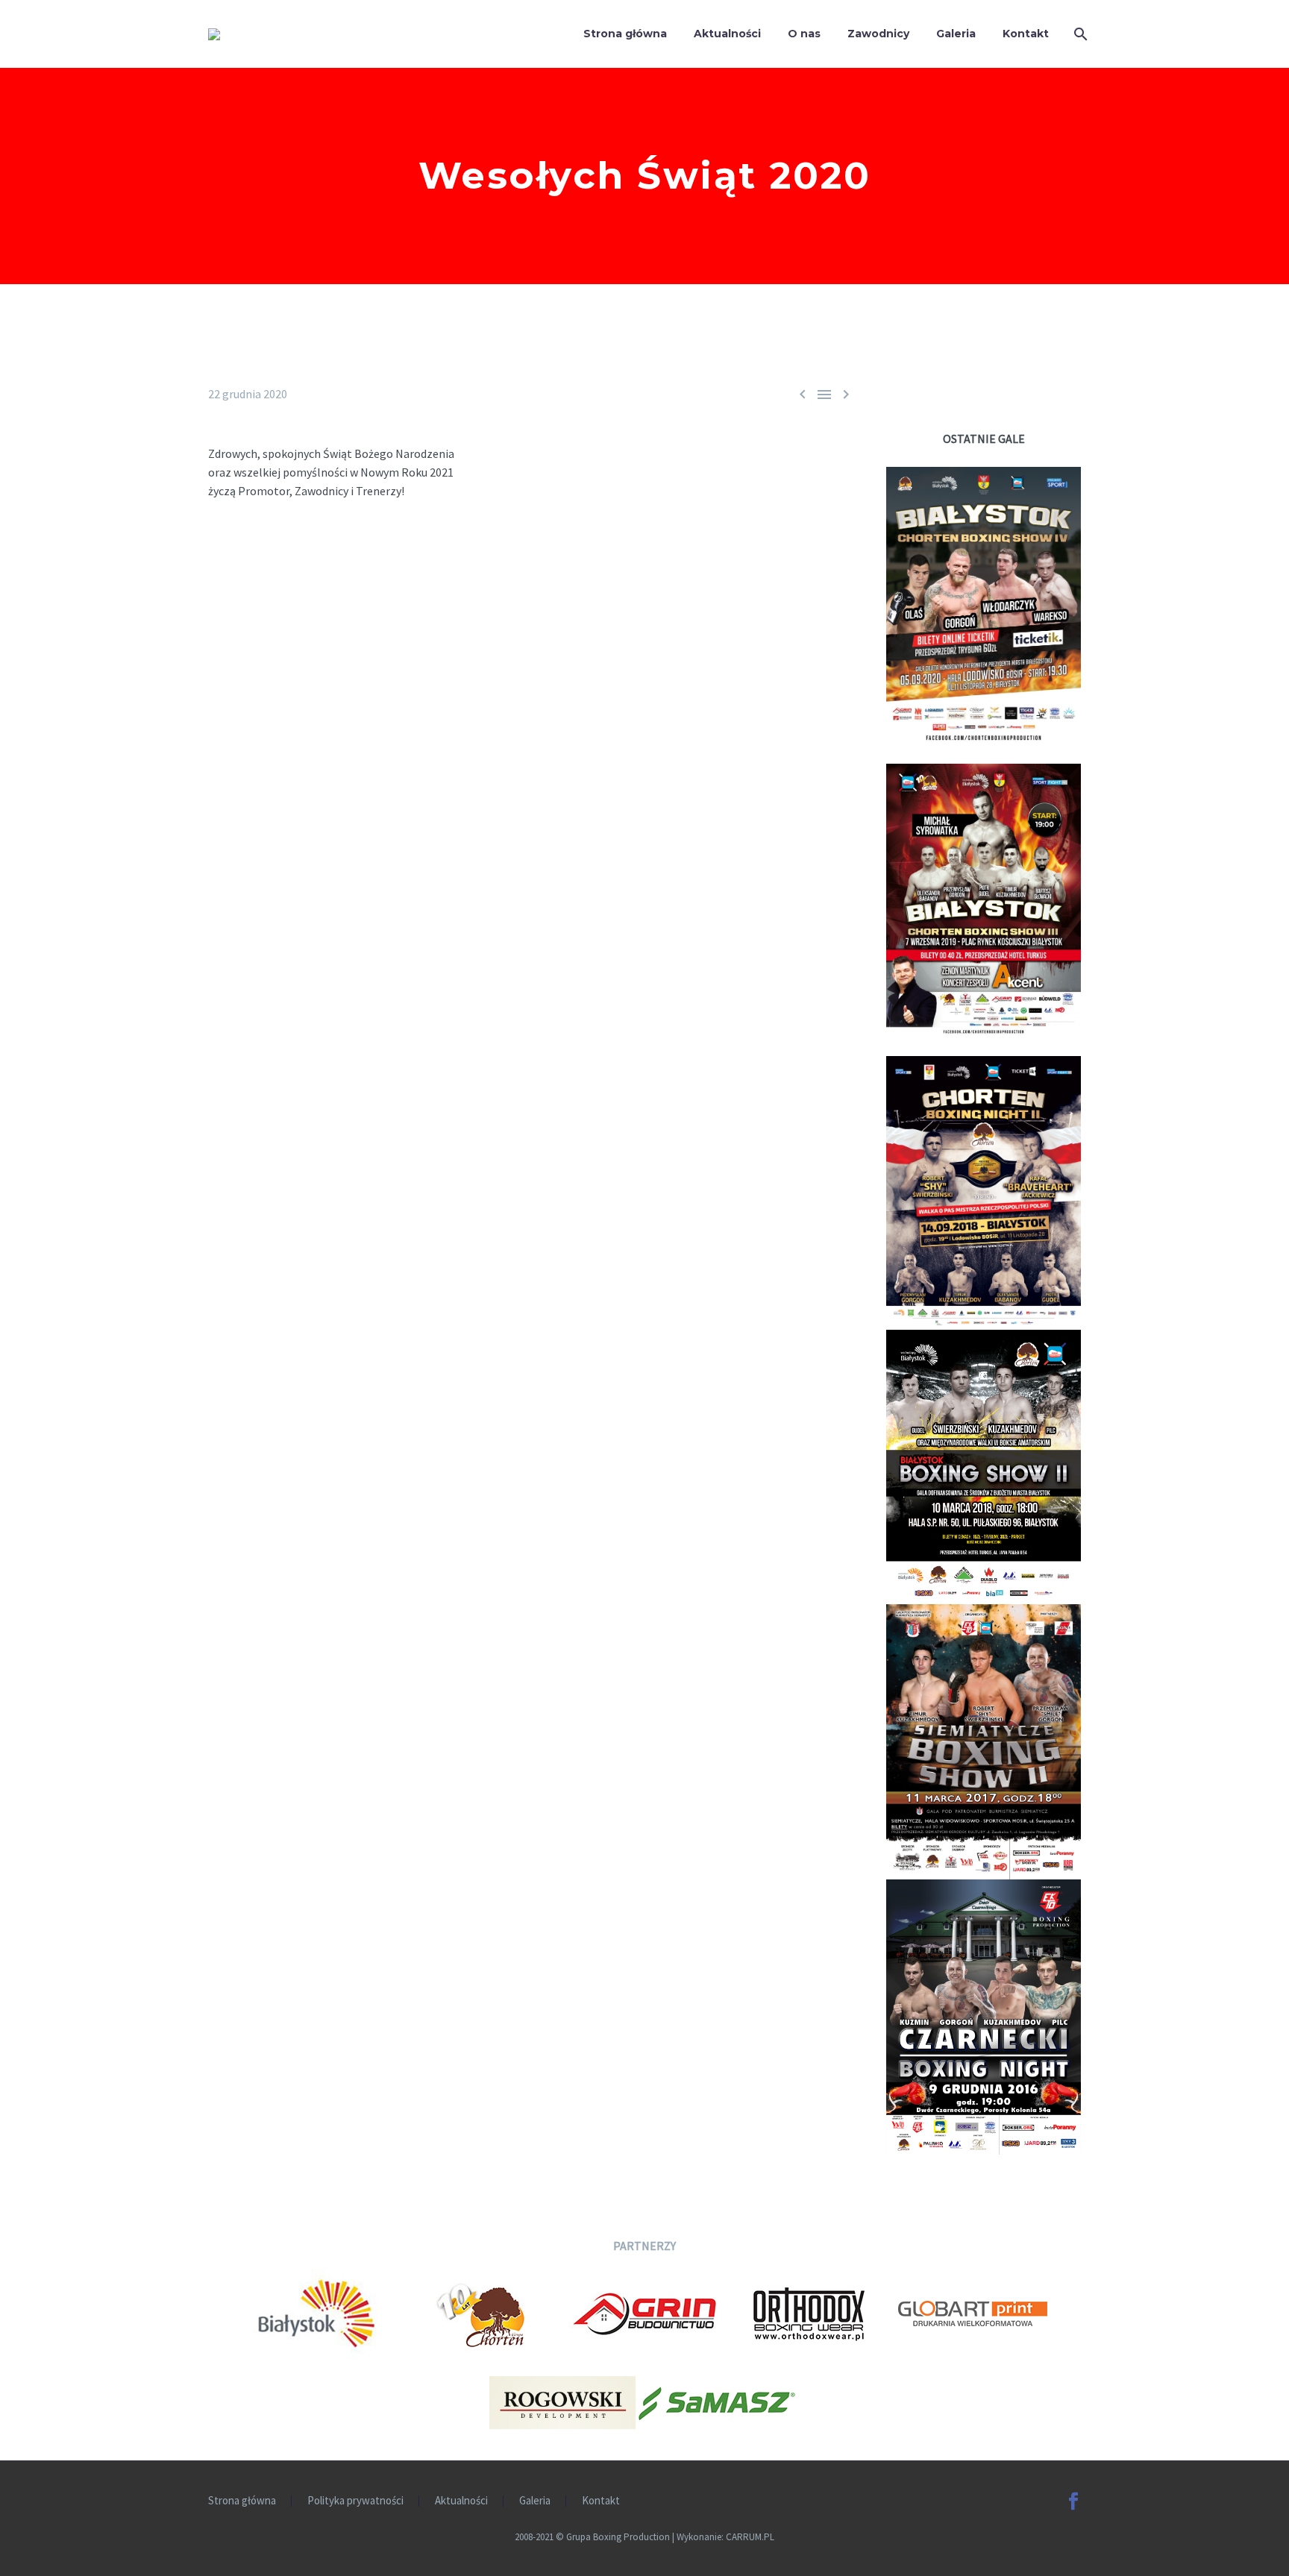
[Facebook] (1073, 2501)
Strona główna (625, 34)
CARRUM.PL (750, 2537)
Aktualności (727, 34)
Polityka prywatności (355, 2501)
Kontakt (1026, 34)
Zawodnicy (878, 34)
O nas (804, 34)
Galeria (956, 34)
